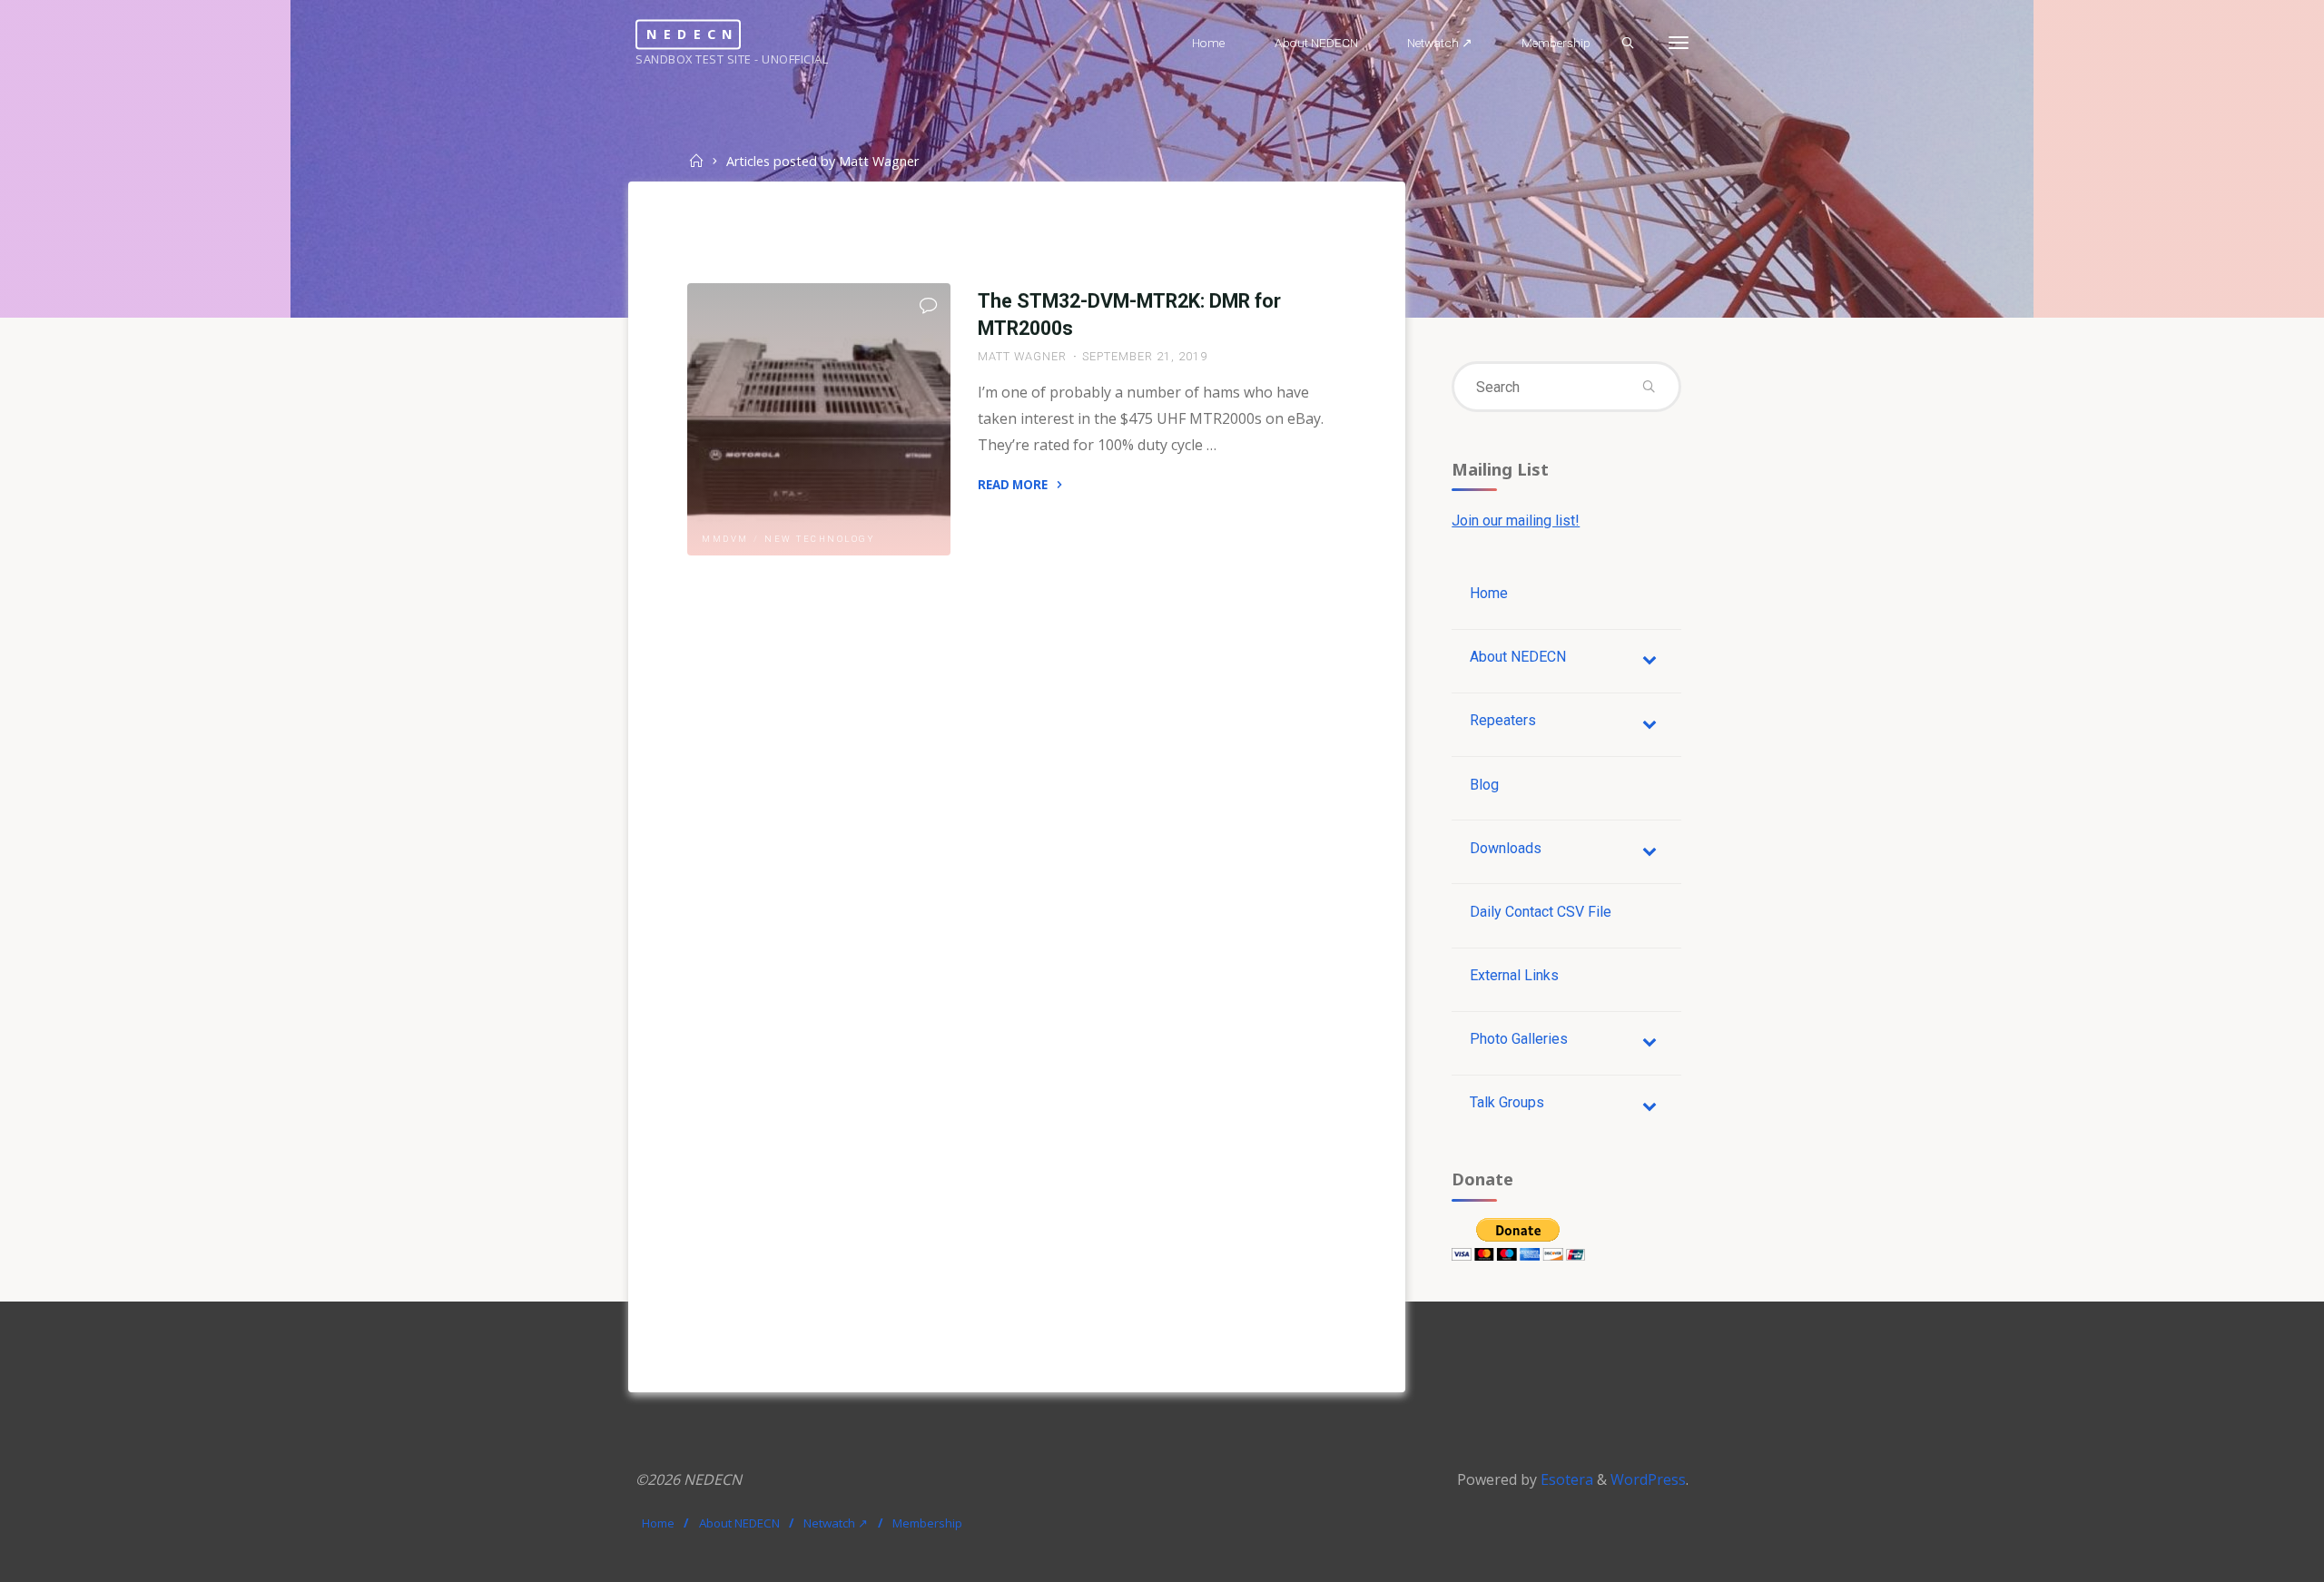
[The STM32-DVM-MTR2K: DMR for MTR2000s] (819, 419)
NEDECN (693, 34)
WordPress (1648, 1479)
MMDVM (725, 539)
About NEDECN (739, 1523)
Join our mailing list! (1516, 521)
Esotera (1565, 1479)
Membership (927, 1523)
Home (658, 1523)
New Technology (819, 539)
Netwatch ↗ (836, 1523)
